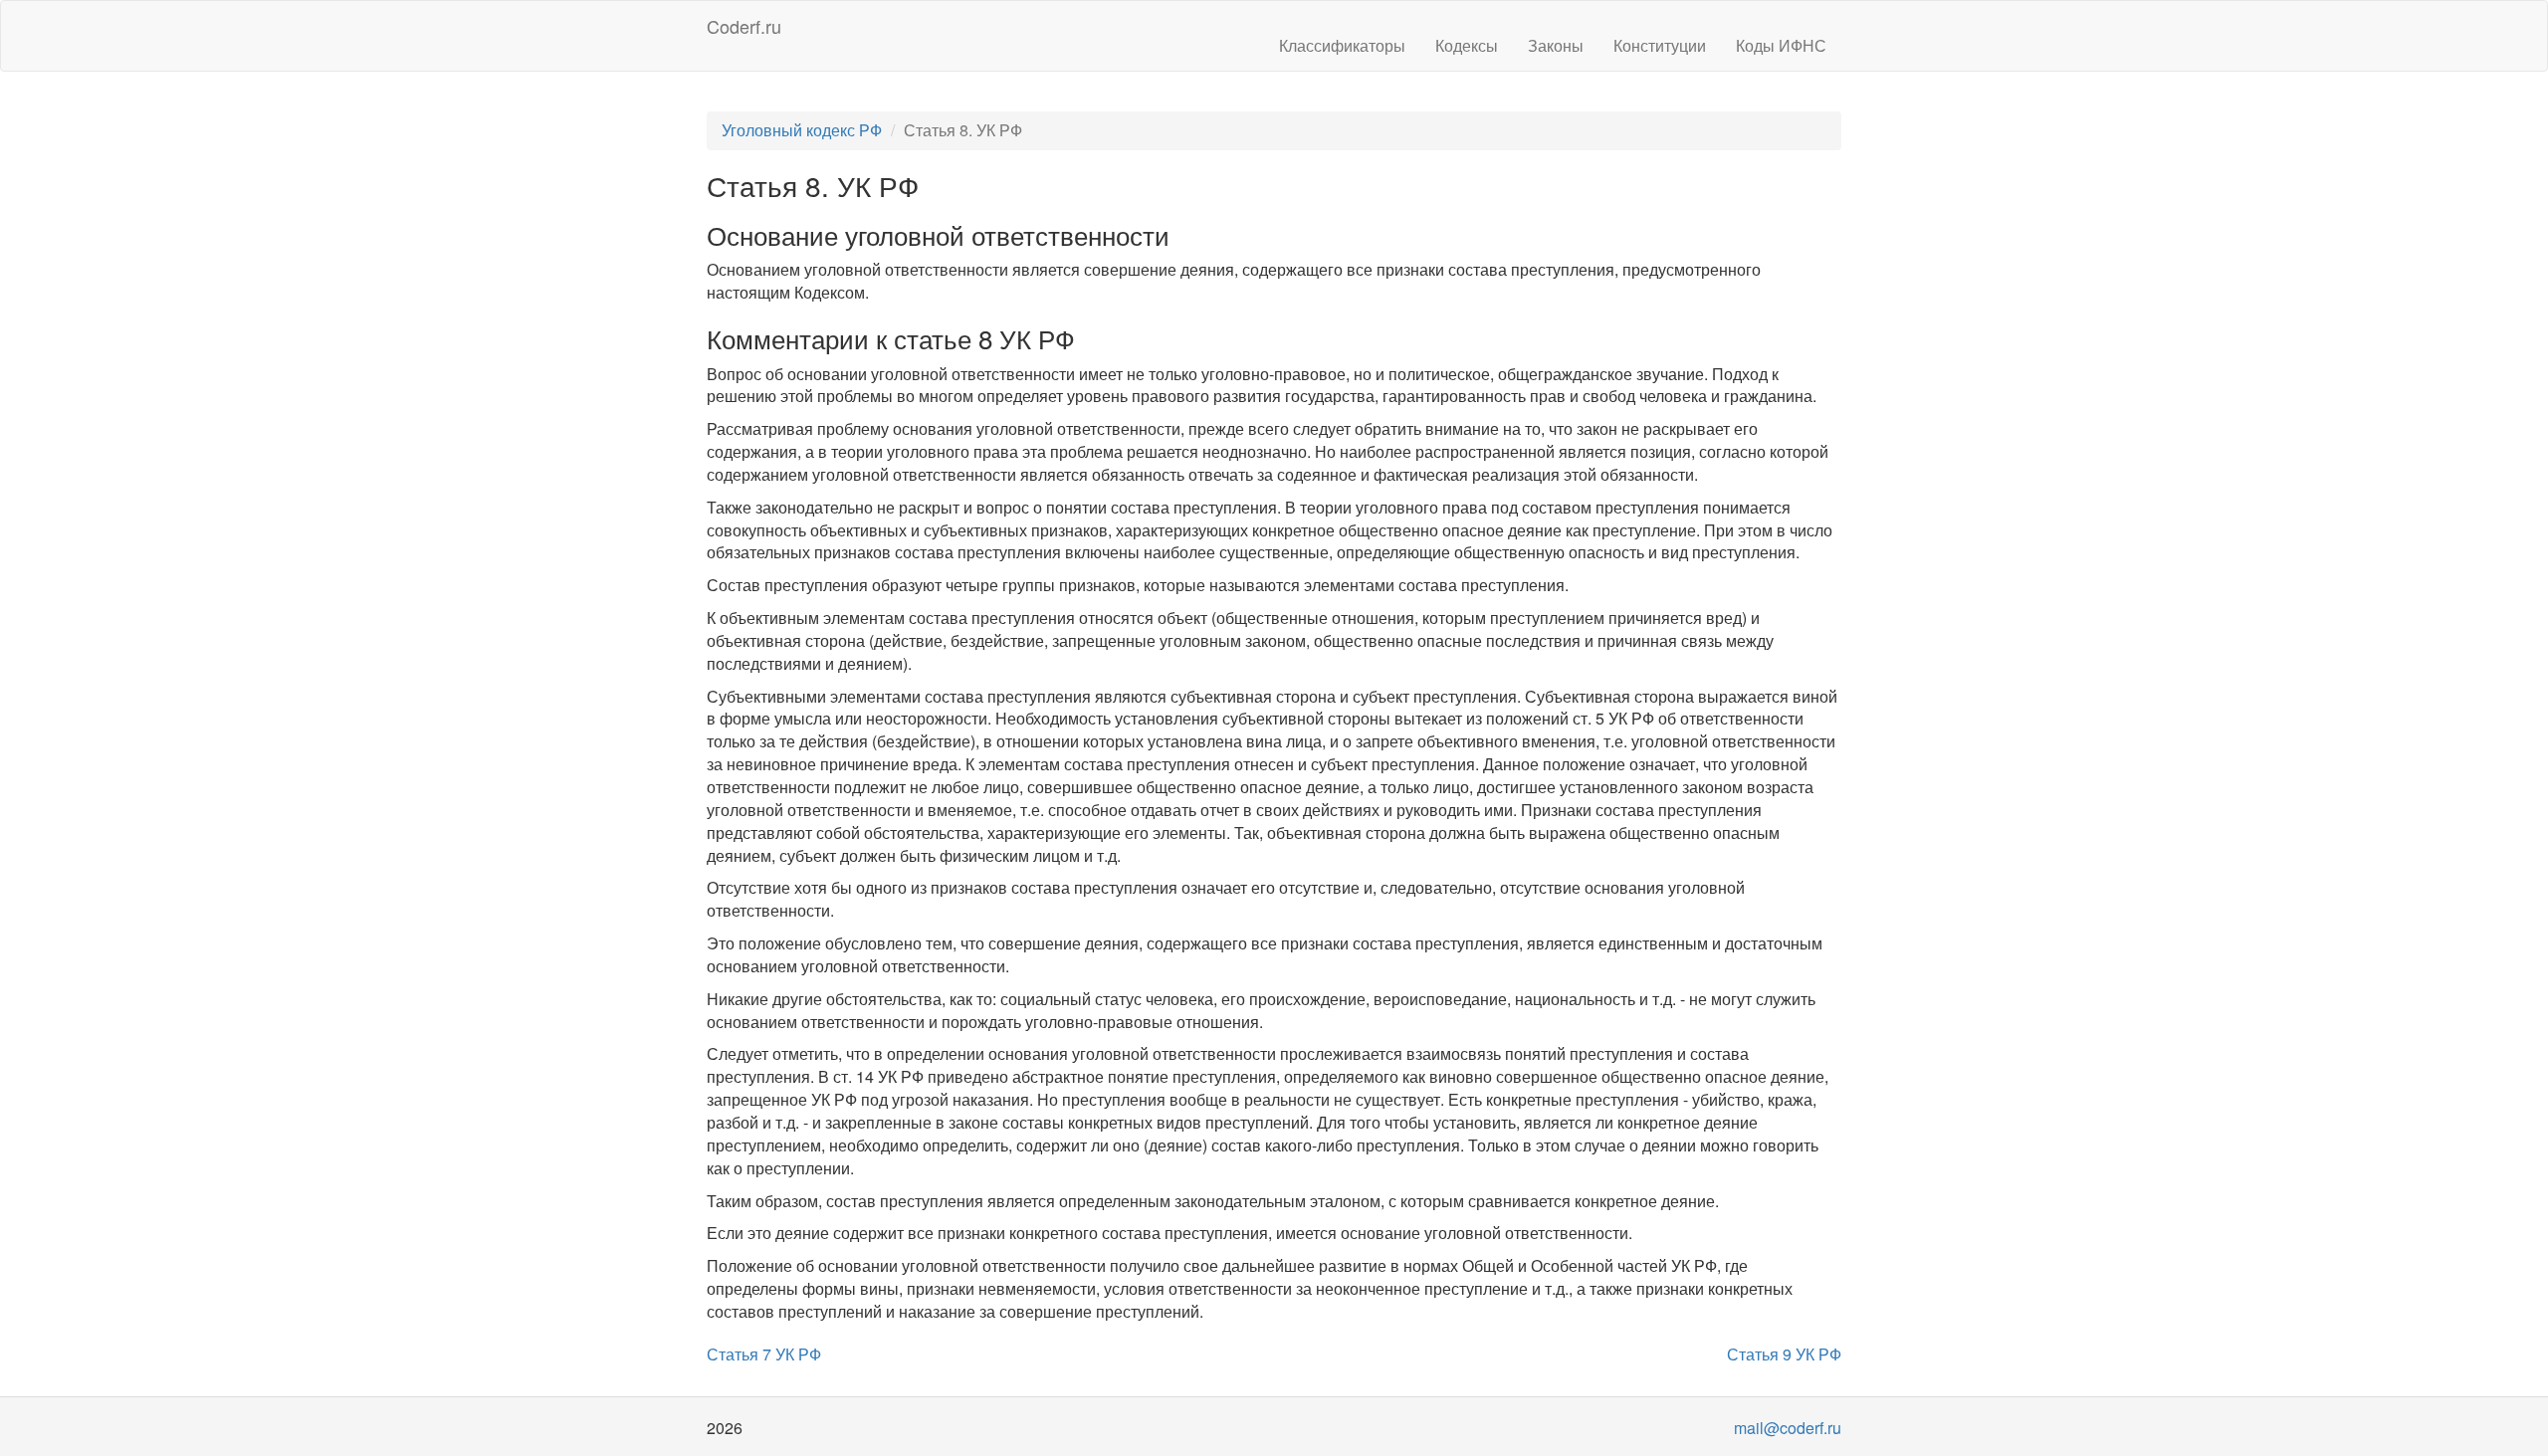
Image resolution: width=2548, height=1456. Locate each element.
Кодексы (1467, 45)
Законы (1556, 45)
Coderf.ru (744, 26)
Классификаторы (1342, 45)
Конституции (1660, 45)
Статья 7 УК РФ (764, 1354)
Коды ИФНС (1781, 45)
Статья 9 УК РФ (1784, 1354)
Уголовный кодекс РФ (802, 130)
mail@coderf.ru (1788, 1428)
